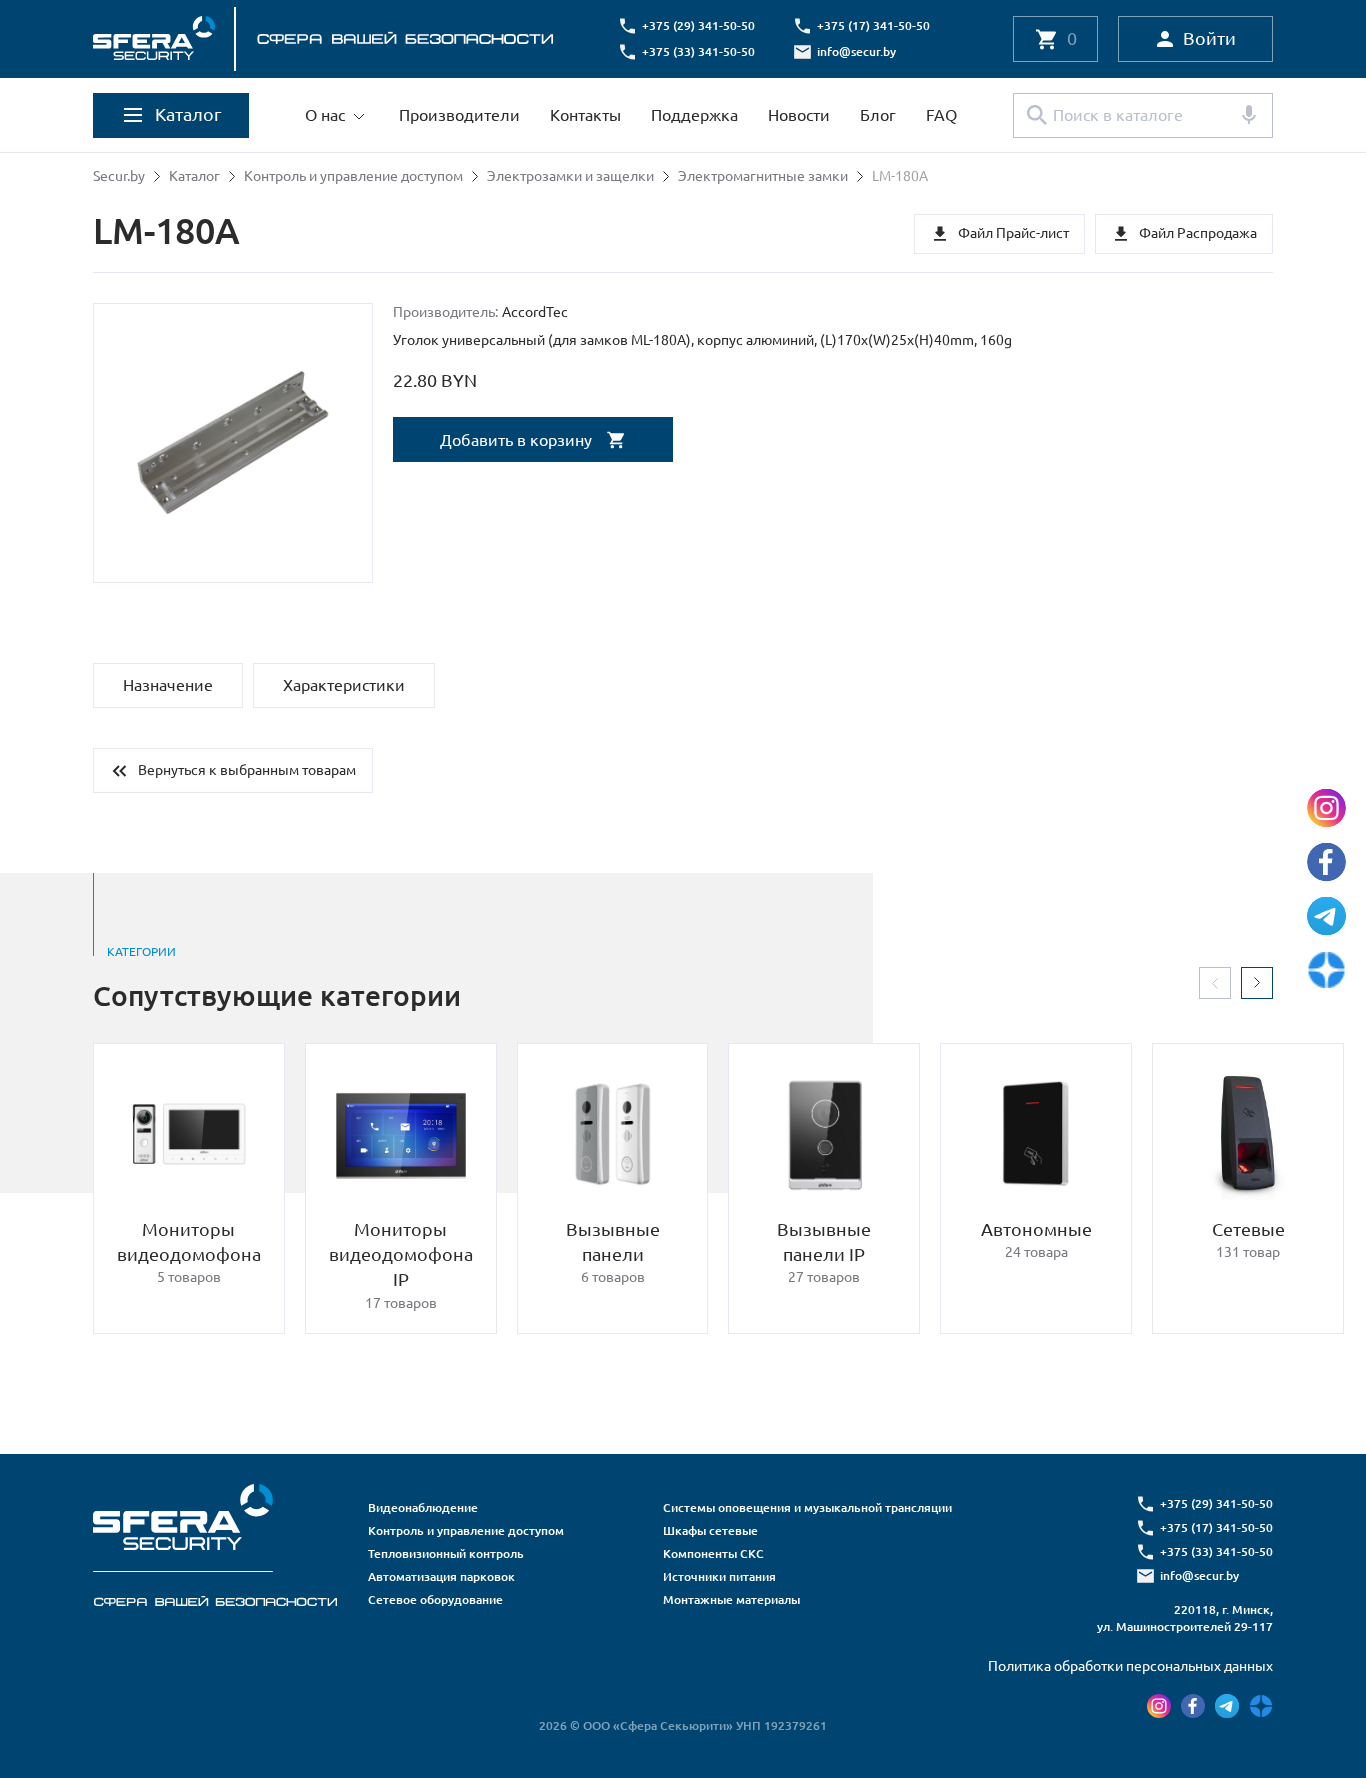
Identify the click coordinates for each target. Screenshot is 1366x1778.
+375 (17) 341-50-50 (873, 25)
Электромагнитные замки (763, 176)
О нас (325, 115)
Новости (799, 115)
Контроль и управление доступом (353, 176)
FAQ (941, 115)
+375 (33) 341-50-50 (698, 51)
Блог (878, 115)
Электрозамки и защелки (570, 176)
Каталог (194, 176)
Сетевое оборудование (435, 1599)
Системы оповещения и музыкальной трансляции (807, 1507)
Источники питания (719, 1576)
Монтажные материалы (731, 1599)
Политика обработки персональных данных (1130, 1666)
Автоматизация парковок (441, 1576)
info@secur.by (856, 51)
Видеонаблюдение (423, 1507)
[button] (1215, 983)
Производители (459, 115)
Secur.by (119, 176)
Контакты (585, 115)
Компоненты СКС (713, 1553)
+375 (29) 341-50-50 (698, 25)
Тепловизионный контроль (446, 1553)
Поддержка (694, 115)
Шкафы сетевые (710, 1530)
